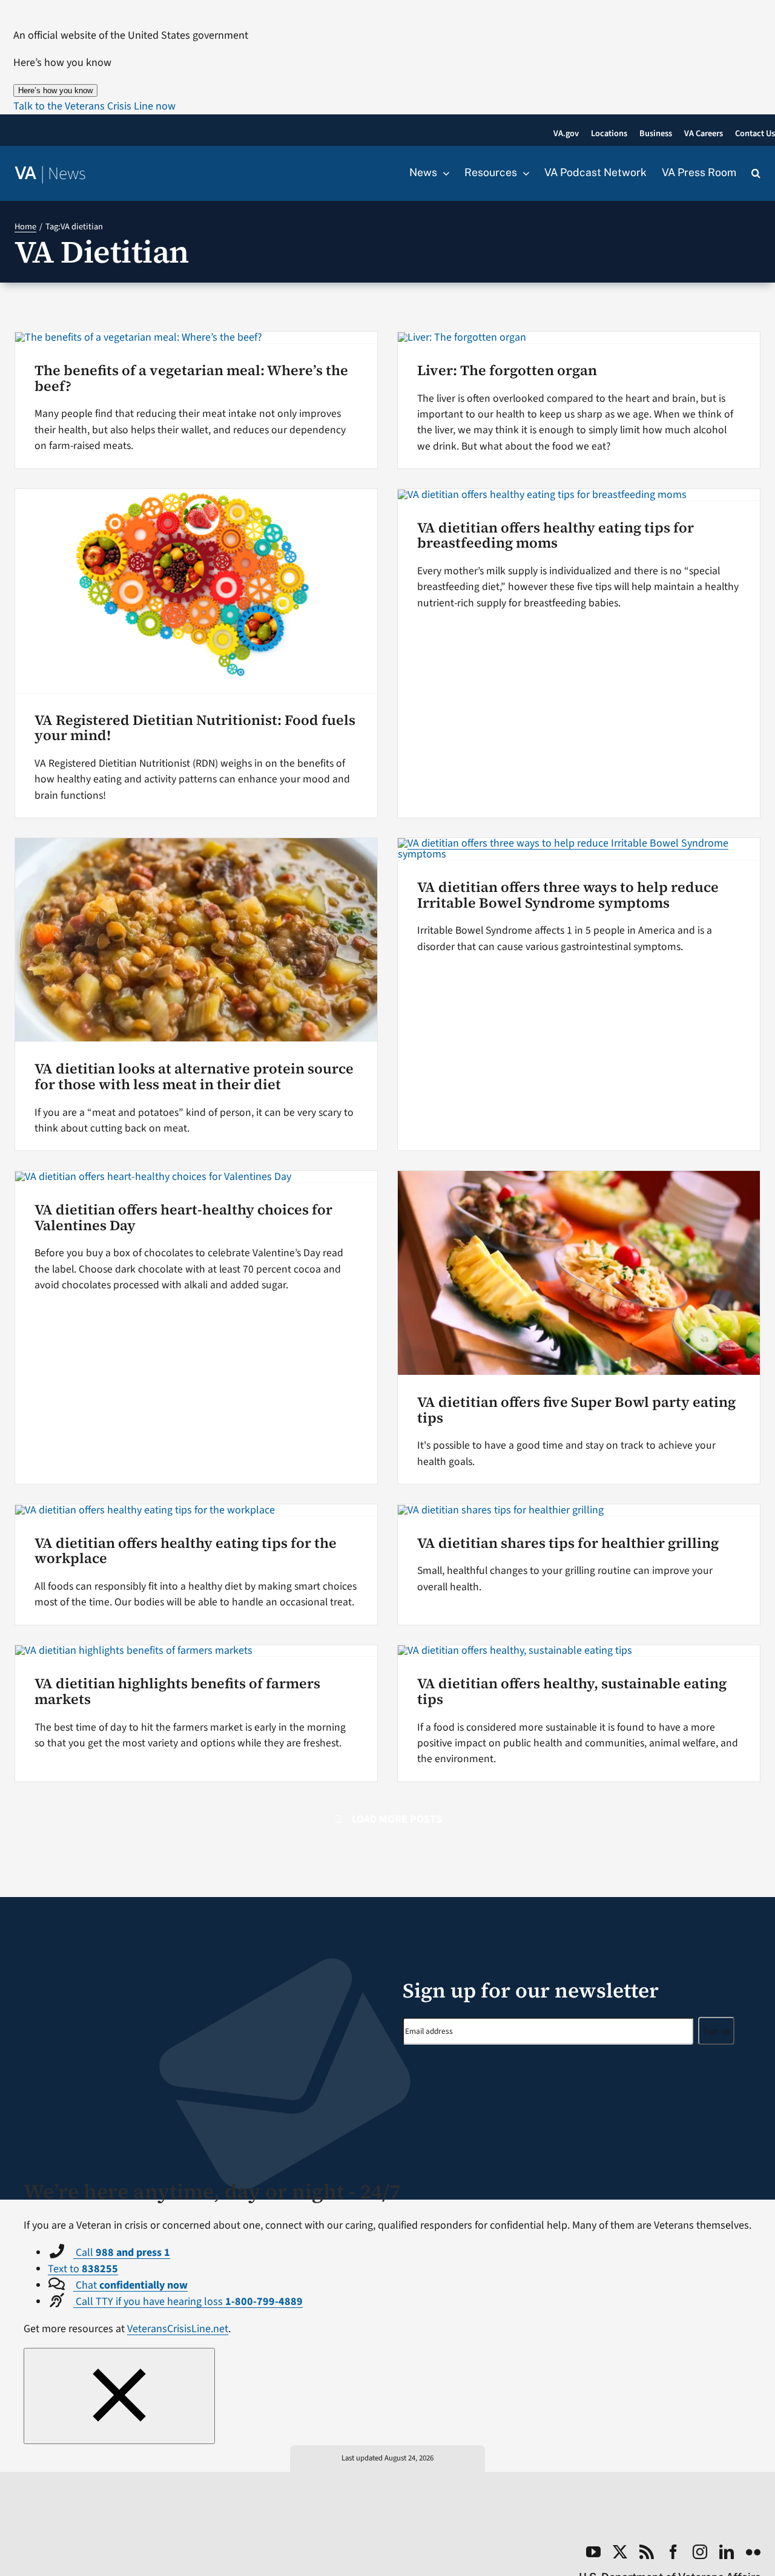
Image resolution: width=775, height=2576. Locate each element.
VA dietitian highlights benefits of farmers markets (177, 1691)
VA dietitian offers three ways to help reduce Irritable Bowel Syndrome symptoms (568, 895)
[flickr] (753, 2552)
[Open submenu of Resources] (523, 173)
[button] (94, 106)
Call (122, 2253)
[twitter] (620, 2552)
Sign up (716, 2031)
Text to (83, 2269)
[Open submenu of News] (443, 173)
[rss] (647, 2552)
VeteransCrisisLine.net (178, 2329)
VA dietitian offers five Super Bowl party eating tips (576, 1410)
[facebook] (673, 2552)
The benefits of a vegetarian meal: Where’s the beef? (191, 378)
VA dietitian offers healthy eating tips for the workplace (186, 1551)
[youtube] (593, 2552)
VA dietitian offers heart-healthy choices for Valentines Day (183, 1218)
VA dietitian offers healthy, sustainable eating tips (572, 1691)
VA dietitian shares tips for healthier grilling (568, 1543)
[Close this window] (119, 2396)
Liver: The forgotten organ (507, 370)
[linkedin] (727, 2552)
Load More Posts (397, 1819)
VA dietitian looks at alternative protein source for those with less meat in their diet (194, 1077)
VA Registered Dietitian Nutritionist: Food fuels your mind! (195, 728)
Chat (130, 2285)
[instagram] (700, 2552)
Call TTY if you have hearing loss (188, 2302)
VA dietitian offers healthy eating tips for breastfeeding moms (556, 536)
